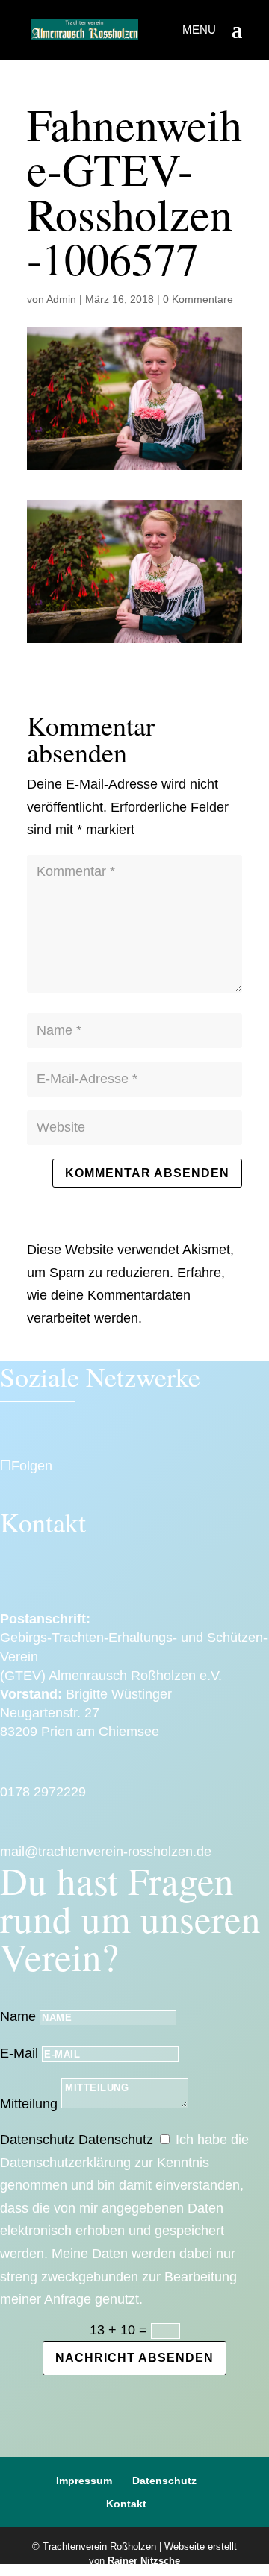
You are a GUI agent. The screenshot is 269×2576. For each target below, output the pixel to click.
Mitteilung (29, 2104)
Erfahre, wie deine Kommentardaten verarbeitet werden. (126, 1295)
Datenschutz (37, 2140)
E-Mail (19, 2053)
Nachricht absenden (134, 2358)
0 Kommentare (198, 299)
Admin (61, 299)
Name (18, 2016)
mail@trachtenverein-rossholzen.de (106, 1852)
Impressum (84, 2481)
